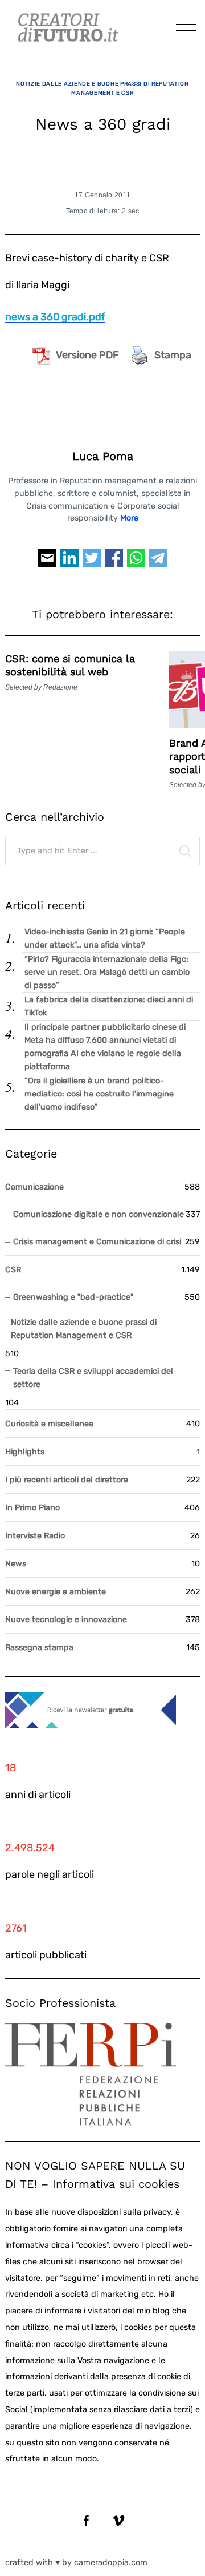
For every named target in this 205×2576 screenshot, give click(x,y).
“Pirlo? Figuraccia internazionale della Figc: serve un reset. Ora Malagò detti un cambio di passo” (107, 972)
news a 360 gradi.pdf (55, 317)
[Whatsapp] (136, 563)
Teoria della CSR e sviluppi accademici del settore (93, 1378)
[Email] (47, 563)
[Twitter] (92, 563)
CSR (13, 1270)
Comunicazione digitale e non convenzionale (99, 1214)
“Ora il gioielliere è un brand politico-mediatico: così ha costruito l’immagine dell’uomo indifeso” (99, 1094)
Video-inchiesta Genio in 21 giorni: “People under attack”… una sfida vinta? (105, 938)
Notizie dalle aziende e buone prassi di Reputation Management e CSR (102, 88)
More (129, 518)
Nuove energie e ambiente (56, 1592)
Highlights (25, 1452)
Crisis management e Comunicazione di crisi (97, 1242)
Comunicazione (34, 1187)
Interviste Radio (35, 1536)
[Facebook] (114, 563)
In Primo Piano (32, 1508)
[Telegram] (158, 563)
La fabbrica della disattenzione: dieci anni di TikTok (109, 1006)
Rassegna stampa (39, 1648)
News (16, 1564)
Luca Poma (103, 456)
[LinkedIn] (69, 563)
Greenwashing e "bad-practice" (73, 1297)
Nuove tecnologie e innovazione (66, 1620)
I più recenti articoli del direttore (67, 1480)
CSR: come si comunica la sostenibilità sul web (70, 665)
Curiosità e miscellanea (49, 1424)
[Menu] (186, 27)
